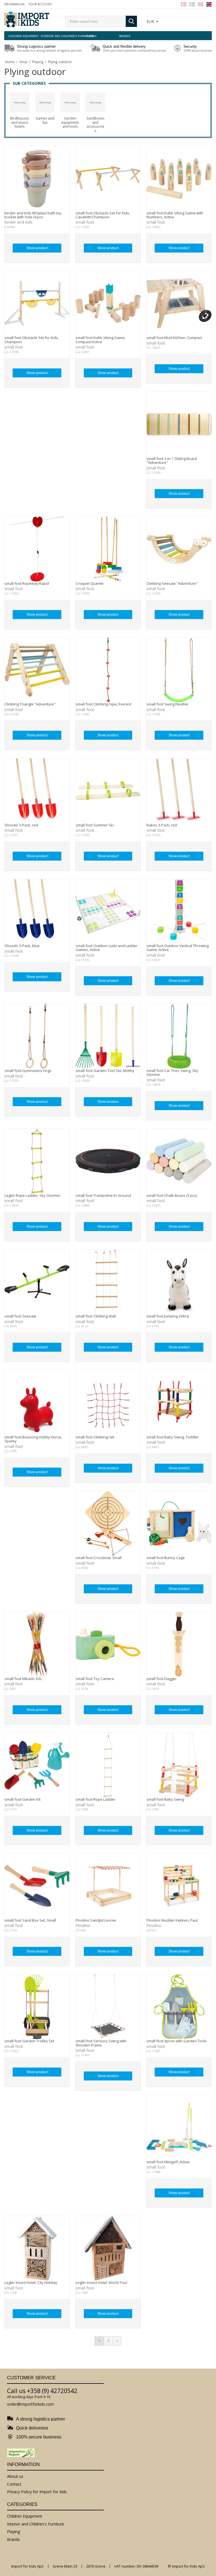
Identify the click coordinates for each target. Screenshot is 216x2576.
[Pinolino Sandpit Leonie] (108, 1886)
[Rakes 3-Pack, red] (179, 791)
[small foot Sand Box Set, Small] (37, 1886)
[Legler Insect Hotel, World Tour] (108, 2248)
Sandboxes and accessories (95, 125)
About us (15, 2476)
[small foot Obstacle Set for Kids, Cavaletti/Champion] (108, 179)
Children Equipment (24, 36)
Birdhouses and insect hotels (20, 122)
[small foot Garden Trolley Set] (37, 2007)
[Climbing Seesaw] (179, 549)
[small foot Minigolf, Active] (179, 2127)
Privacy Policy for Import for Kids (37, 2492)
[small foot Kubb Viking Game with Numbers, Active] (179, 179)
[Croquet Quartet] (108, 549)
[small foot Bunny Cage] (179, 1524)
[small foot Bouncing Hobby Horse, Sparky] (37, 1403)
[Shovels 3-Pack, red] (37, 791)
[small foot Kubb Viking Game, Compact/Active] (108, 303)
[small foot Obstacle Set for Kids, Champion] (37, 303)
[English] (209, 4)
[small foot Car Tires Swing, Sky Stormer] (179, 1036)
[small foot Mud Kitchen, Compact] (179, 303)
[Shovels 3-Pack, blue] (37, 912)
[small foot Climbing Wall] (108, 1282)
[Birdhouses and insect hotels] (20, 102)
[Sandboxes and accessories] (95, 102)
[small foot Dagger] (179, 1644)
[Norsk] (201, 4)
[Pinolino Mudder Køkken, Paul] (179, 1886)
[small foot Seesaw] (37, 1282)
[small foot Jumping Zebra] (179, 1282)
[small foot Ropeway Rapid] (37, 549)
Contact (14, 2484)
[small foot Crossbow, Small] (108, 1524)
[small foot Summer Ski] (108, 791)
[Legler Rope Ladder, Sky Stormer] (37, 1161)
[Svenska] (192, 4)
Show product (37, 248)
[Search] (131, 21)
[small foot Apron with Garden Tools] (179, 2007)
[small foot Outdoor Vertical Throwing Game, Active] (179, 912)
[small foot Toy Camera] (108, 1644)
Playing (91, 36)
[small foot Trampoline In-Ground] (108, 1161)
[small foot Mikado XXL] (37, 1644)
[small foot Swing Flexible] (179, 670)
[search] (95, 21)
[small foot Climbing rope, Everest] (108, 670)
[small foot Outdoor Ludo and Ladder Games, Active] (108, 912)
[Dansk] (184, 4)
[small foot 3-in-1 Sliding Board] (179, 424)
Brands (125, 36)
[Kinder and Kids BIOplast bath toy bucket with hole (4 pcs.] (37, 179)
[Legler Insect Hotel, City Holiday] (37, 2248)
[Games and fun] (45, 102)
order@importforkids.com (31, 2404)
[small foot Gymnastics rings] (37, 1036)
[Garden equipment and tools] (70, 102)
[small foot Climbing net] (108, 1403)
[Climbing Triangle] (37, 670)
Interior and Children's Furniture (57, 36)
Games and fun (45, 120)
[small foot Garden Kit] (37, 1765)
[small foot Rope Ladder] (108, 1765)
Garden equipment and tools (70, 122)
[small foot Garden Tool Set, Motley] (108, 1036)
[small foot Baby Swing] (179, 1765)
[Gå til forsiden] (27, 20)
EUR (150, 21)
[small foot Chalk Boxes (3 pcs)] (179, 1161)
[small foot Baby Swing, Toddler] (179, 1403)
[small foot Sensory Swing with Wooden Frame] (108, 2007)
